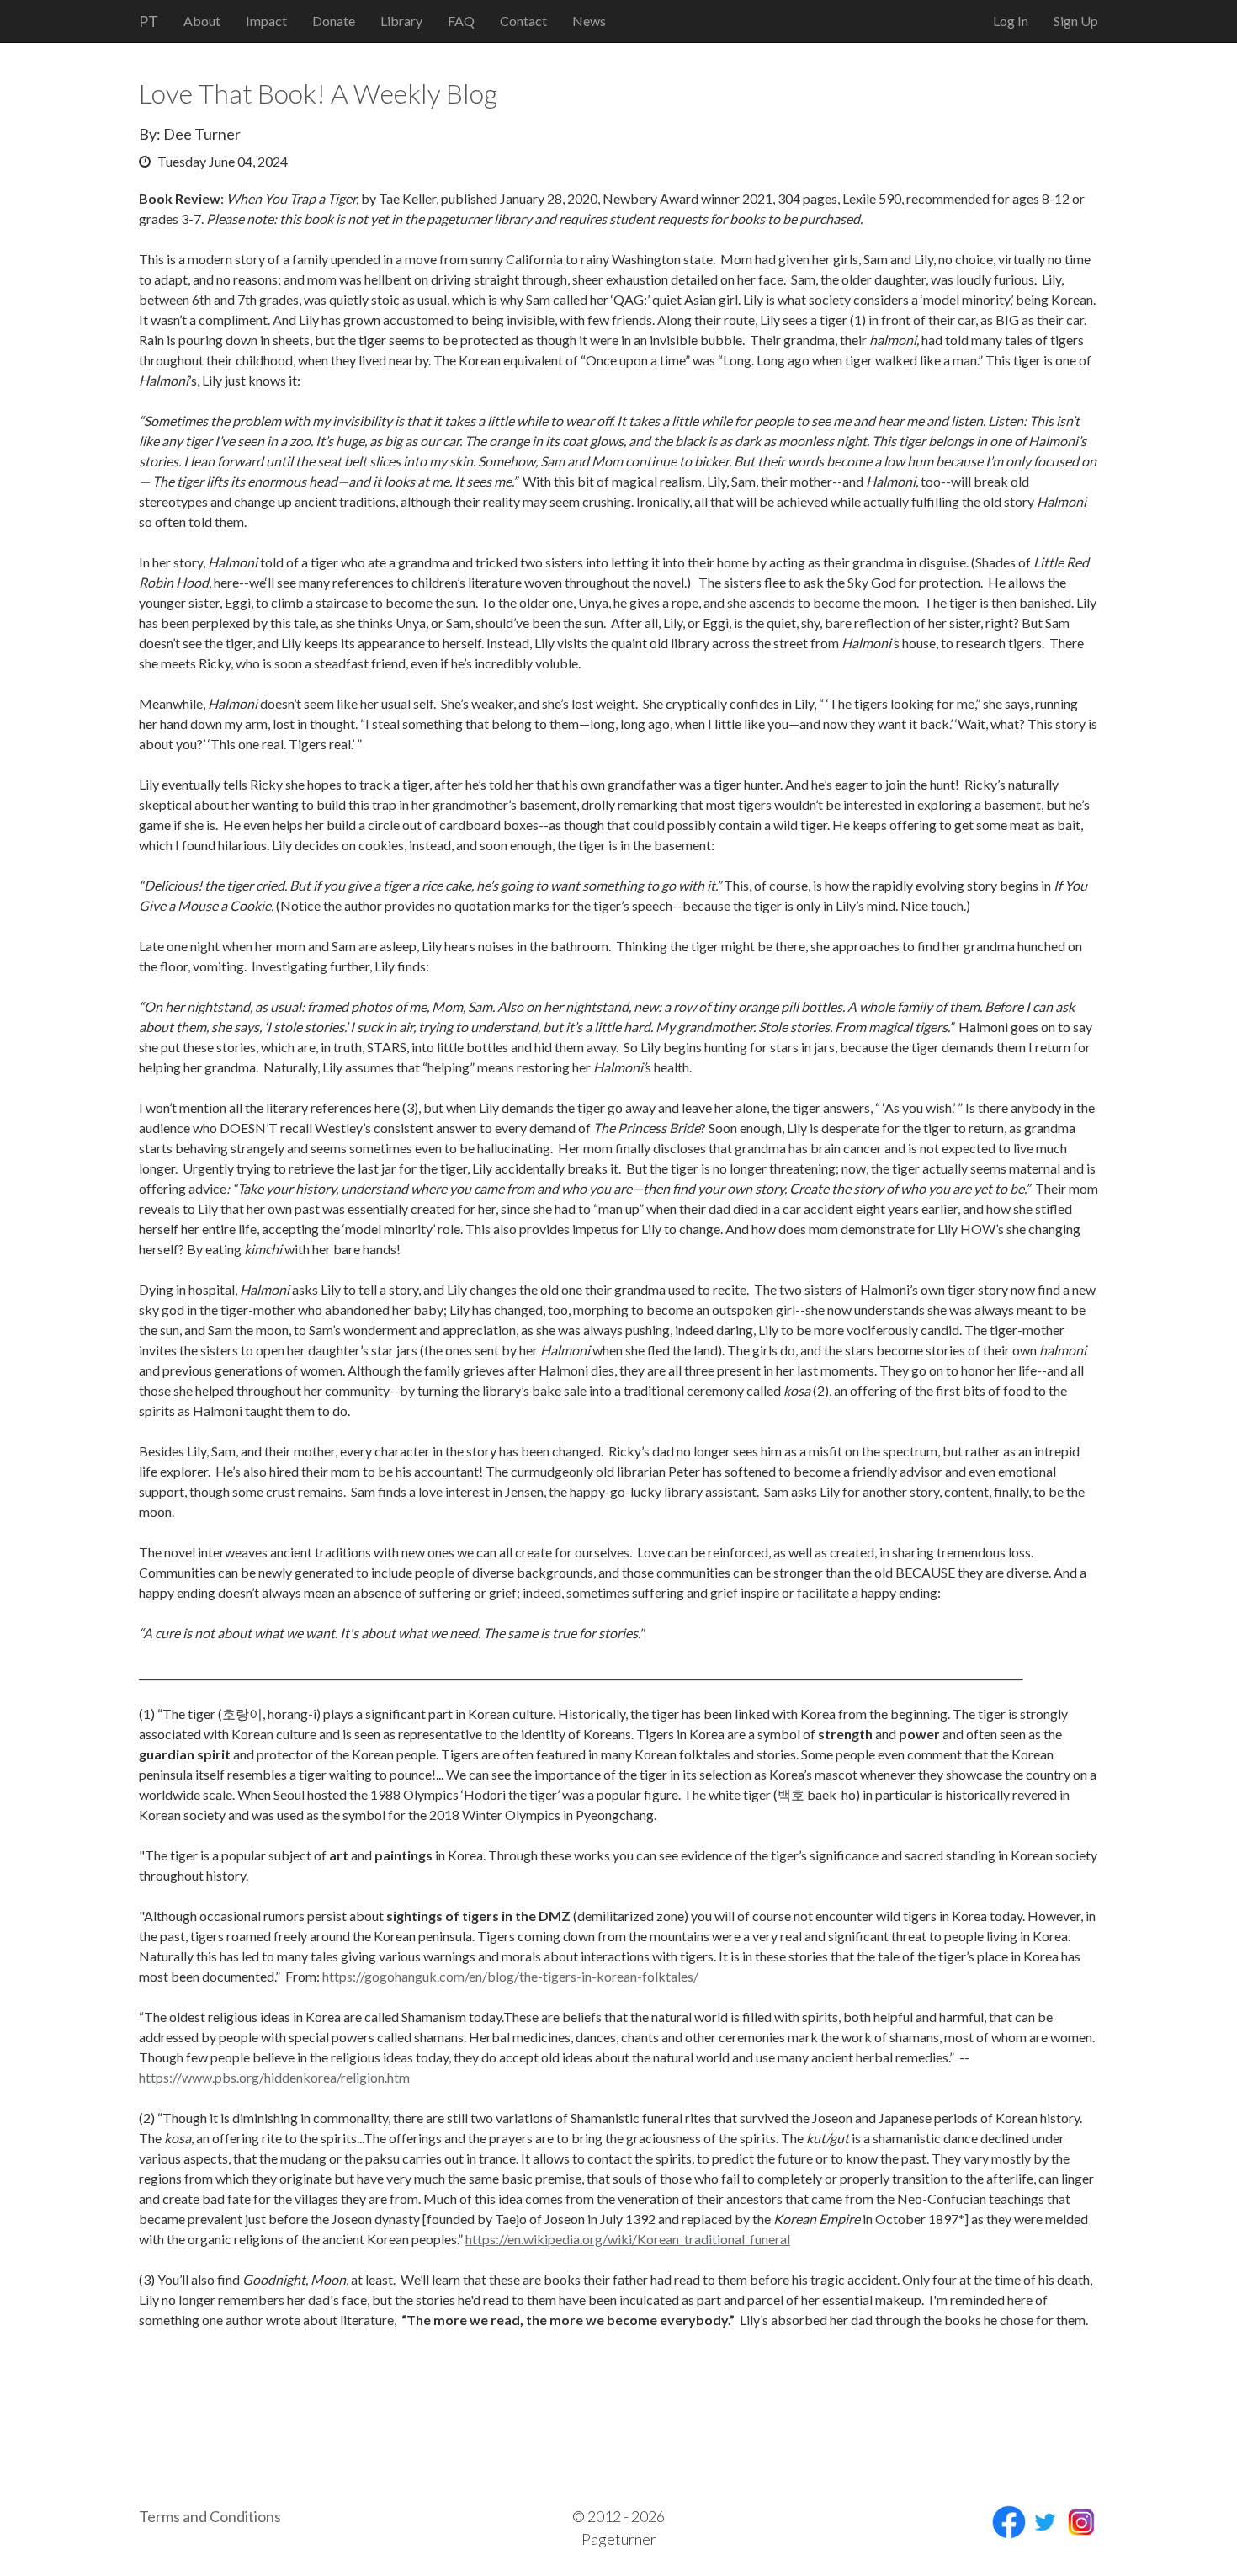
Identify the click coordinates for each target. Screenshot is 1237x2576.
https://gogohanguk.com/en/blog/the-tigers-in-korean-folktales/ (510, 1976)
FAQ (461, 21)
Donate (334, 21)
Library (401, 21)
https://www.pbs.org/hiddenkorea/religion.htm (274, 2077)
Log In (1011, 21)
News (589, 21)
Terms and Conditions (210, 2516)
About (202, 21)
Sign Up (1076, 21)
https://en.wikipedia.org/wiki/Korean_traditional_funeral (628, 2239)
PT (149, 21)
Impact (266, 21)
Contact (523, 21)
